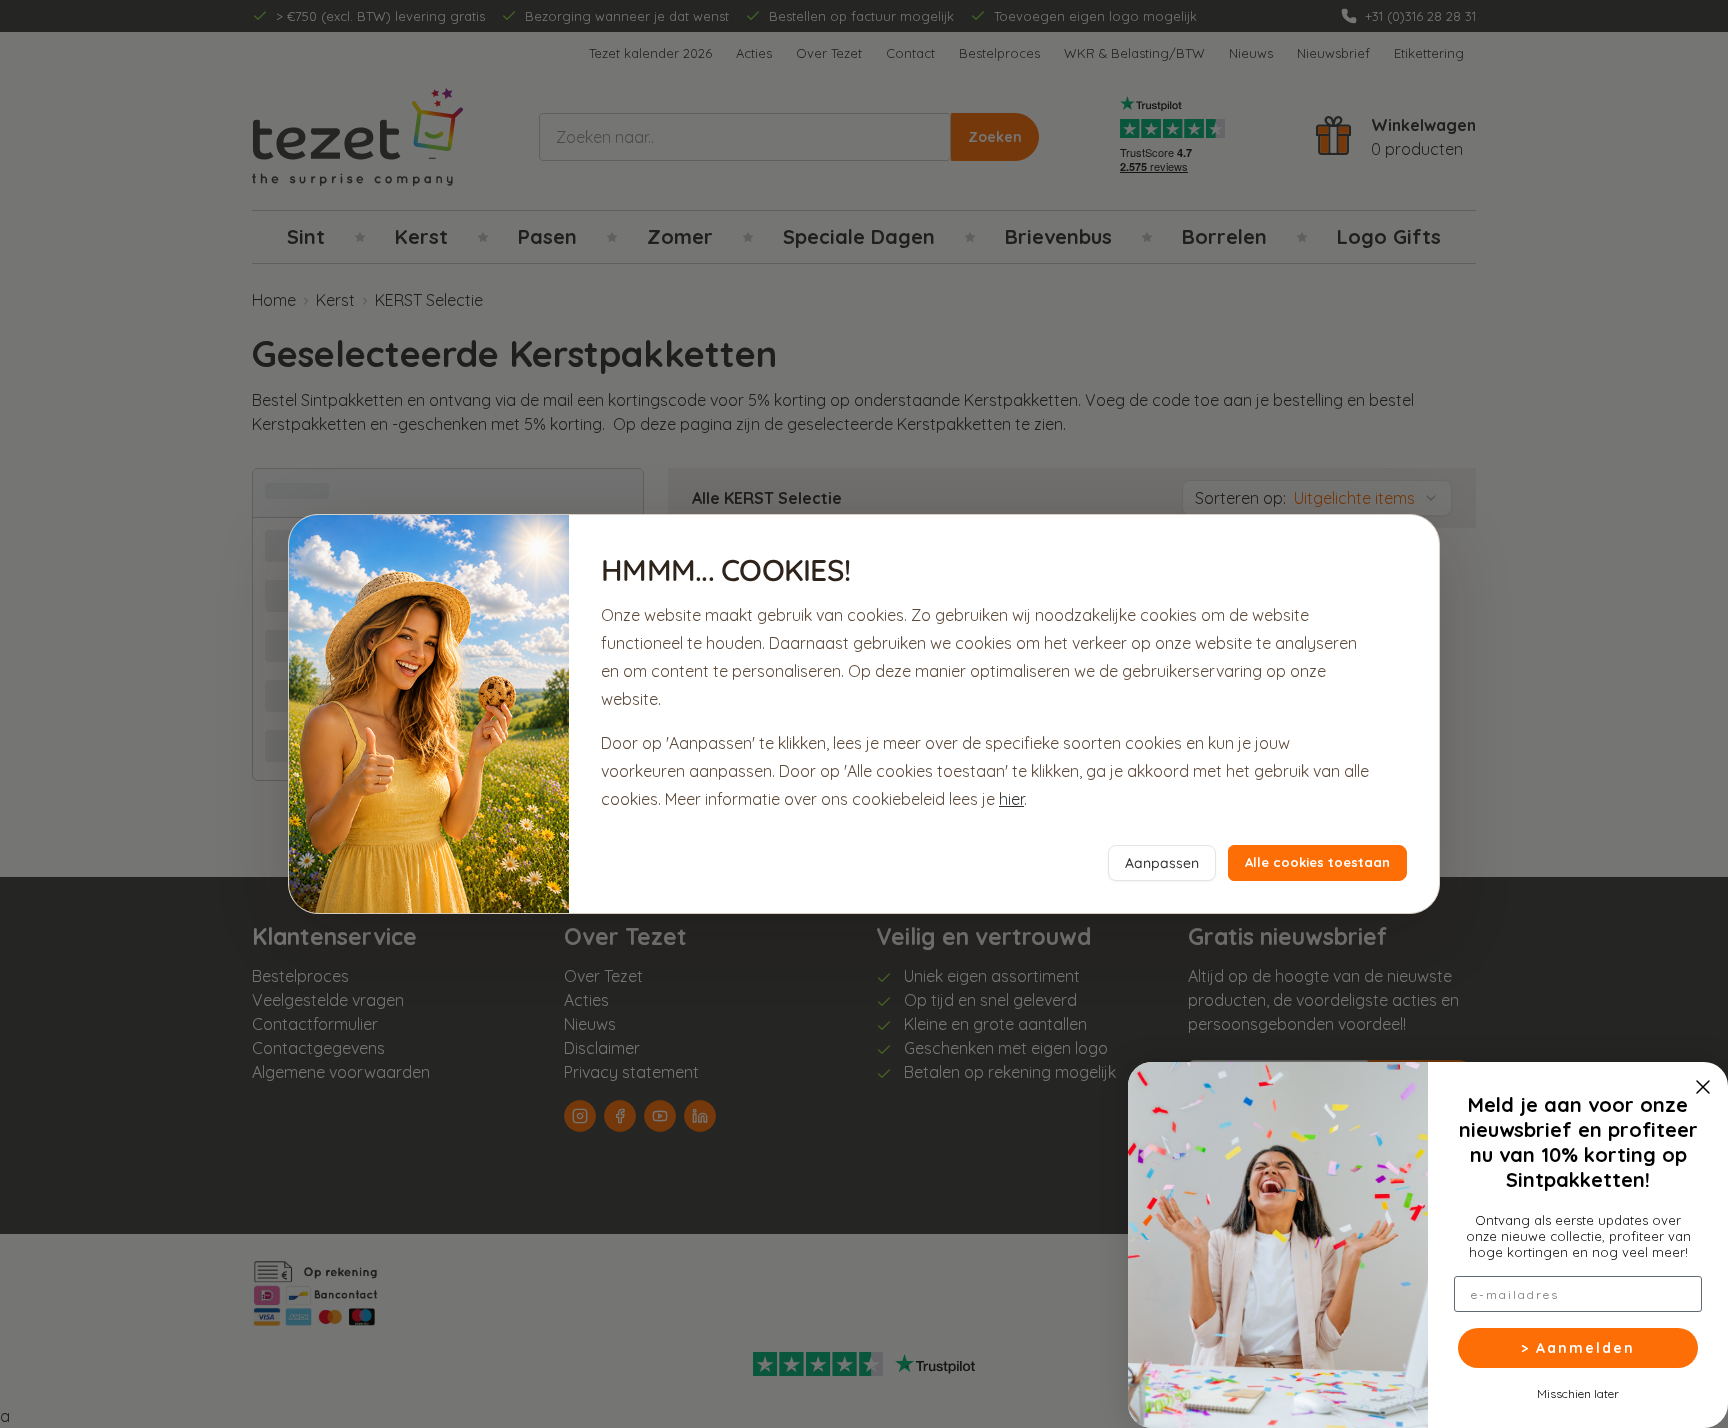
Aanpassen (1162, 863)
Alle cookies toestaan (1317, 862)
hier (1011, 799)
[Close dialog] (1703, 1087)
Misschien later (1578, 1393)
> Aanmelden (1578, 1348)
